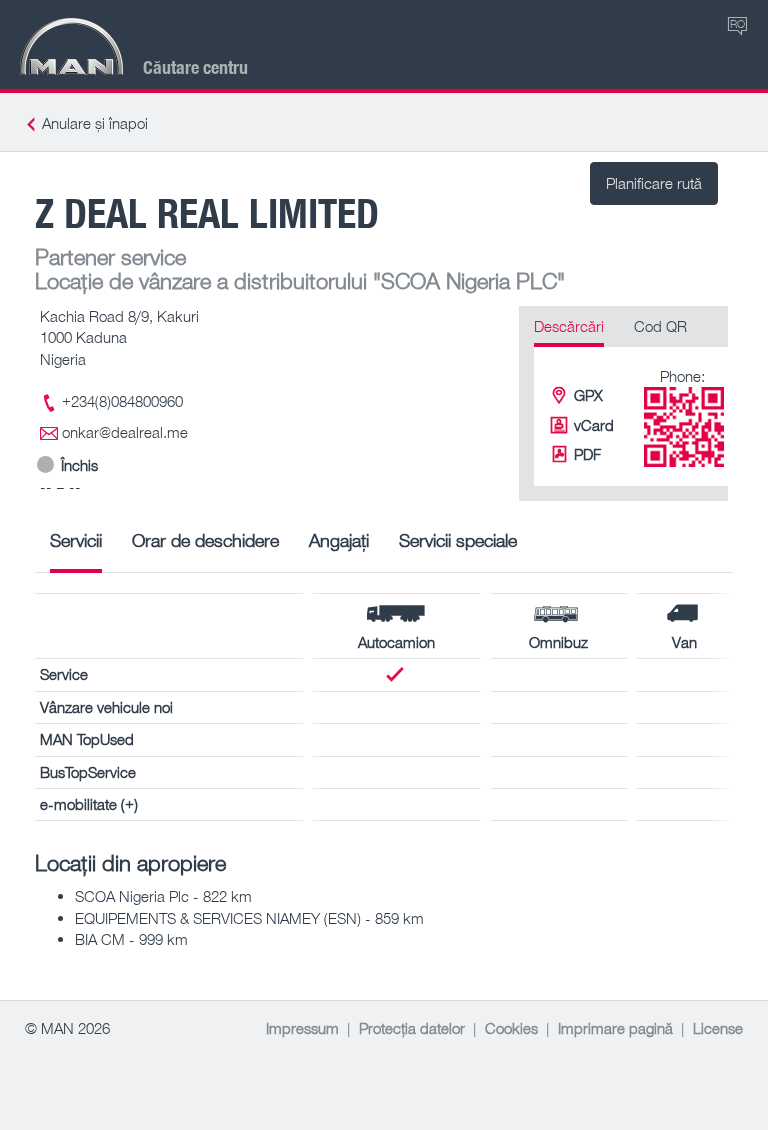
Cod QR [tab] (660, 326)
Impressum (302, 1028)
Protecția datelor (412, 1028)
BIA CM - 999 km (131, 939)
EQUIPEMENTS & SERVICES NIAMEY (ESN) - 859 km (249, 918)
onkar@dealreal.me (125, 432)
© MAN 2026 (67, 1028)
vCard (594, 425)
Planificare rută (654, 183)
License (718, 1028)
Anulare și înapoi (95, 123)
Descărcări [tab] (569, 326)
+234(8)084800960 (122, 401)
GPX (588, 395)
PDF (587, 454)
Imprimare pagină (615, 1028)
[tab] (76, 547)
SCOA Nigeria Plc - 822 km (163, 896)
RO (737, 23)
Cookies (511, 1028)
